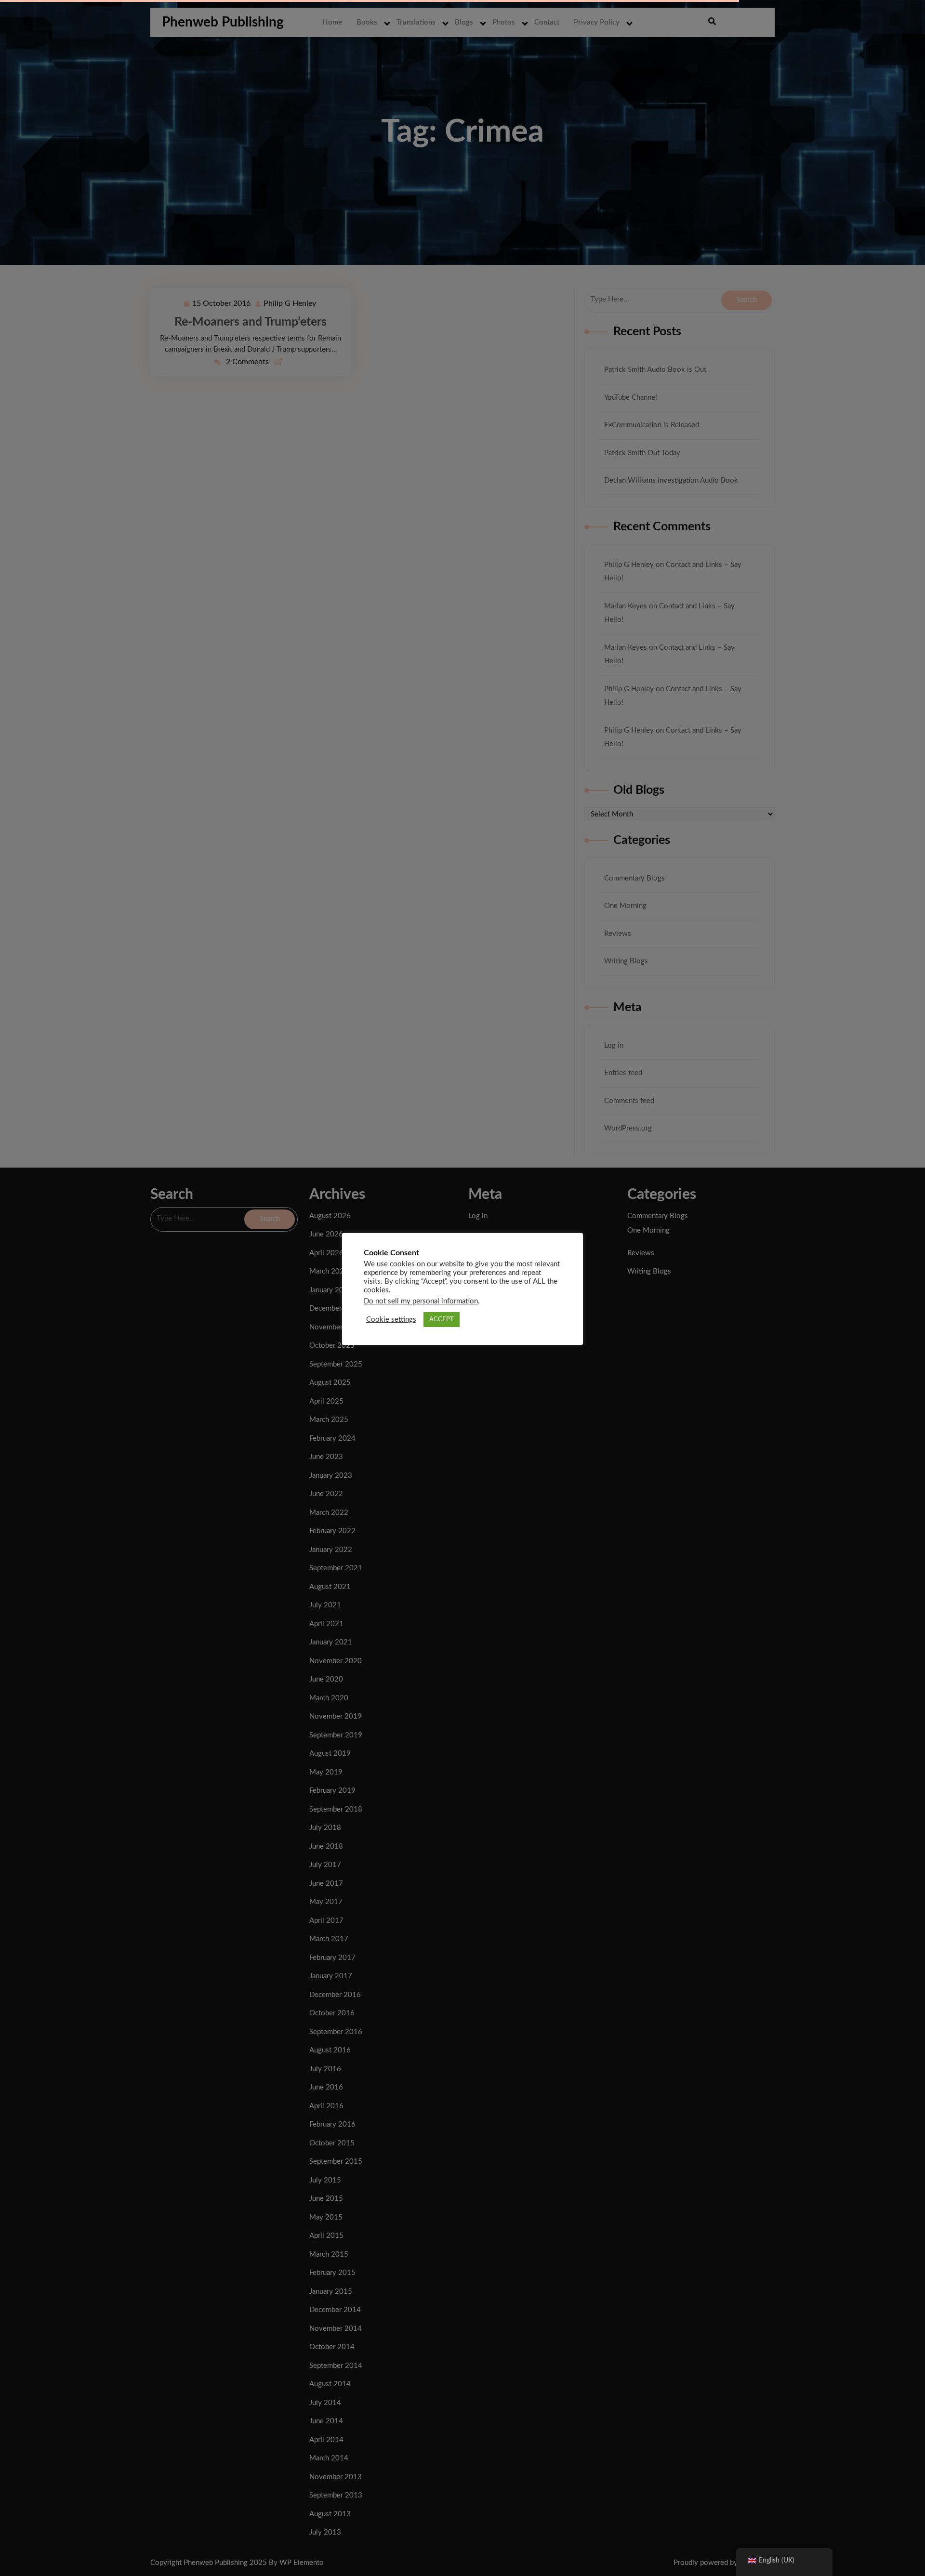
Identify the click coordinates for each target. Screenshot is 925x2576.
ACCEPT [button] (442, 1320)
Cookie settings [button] (391, 1320)
